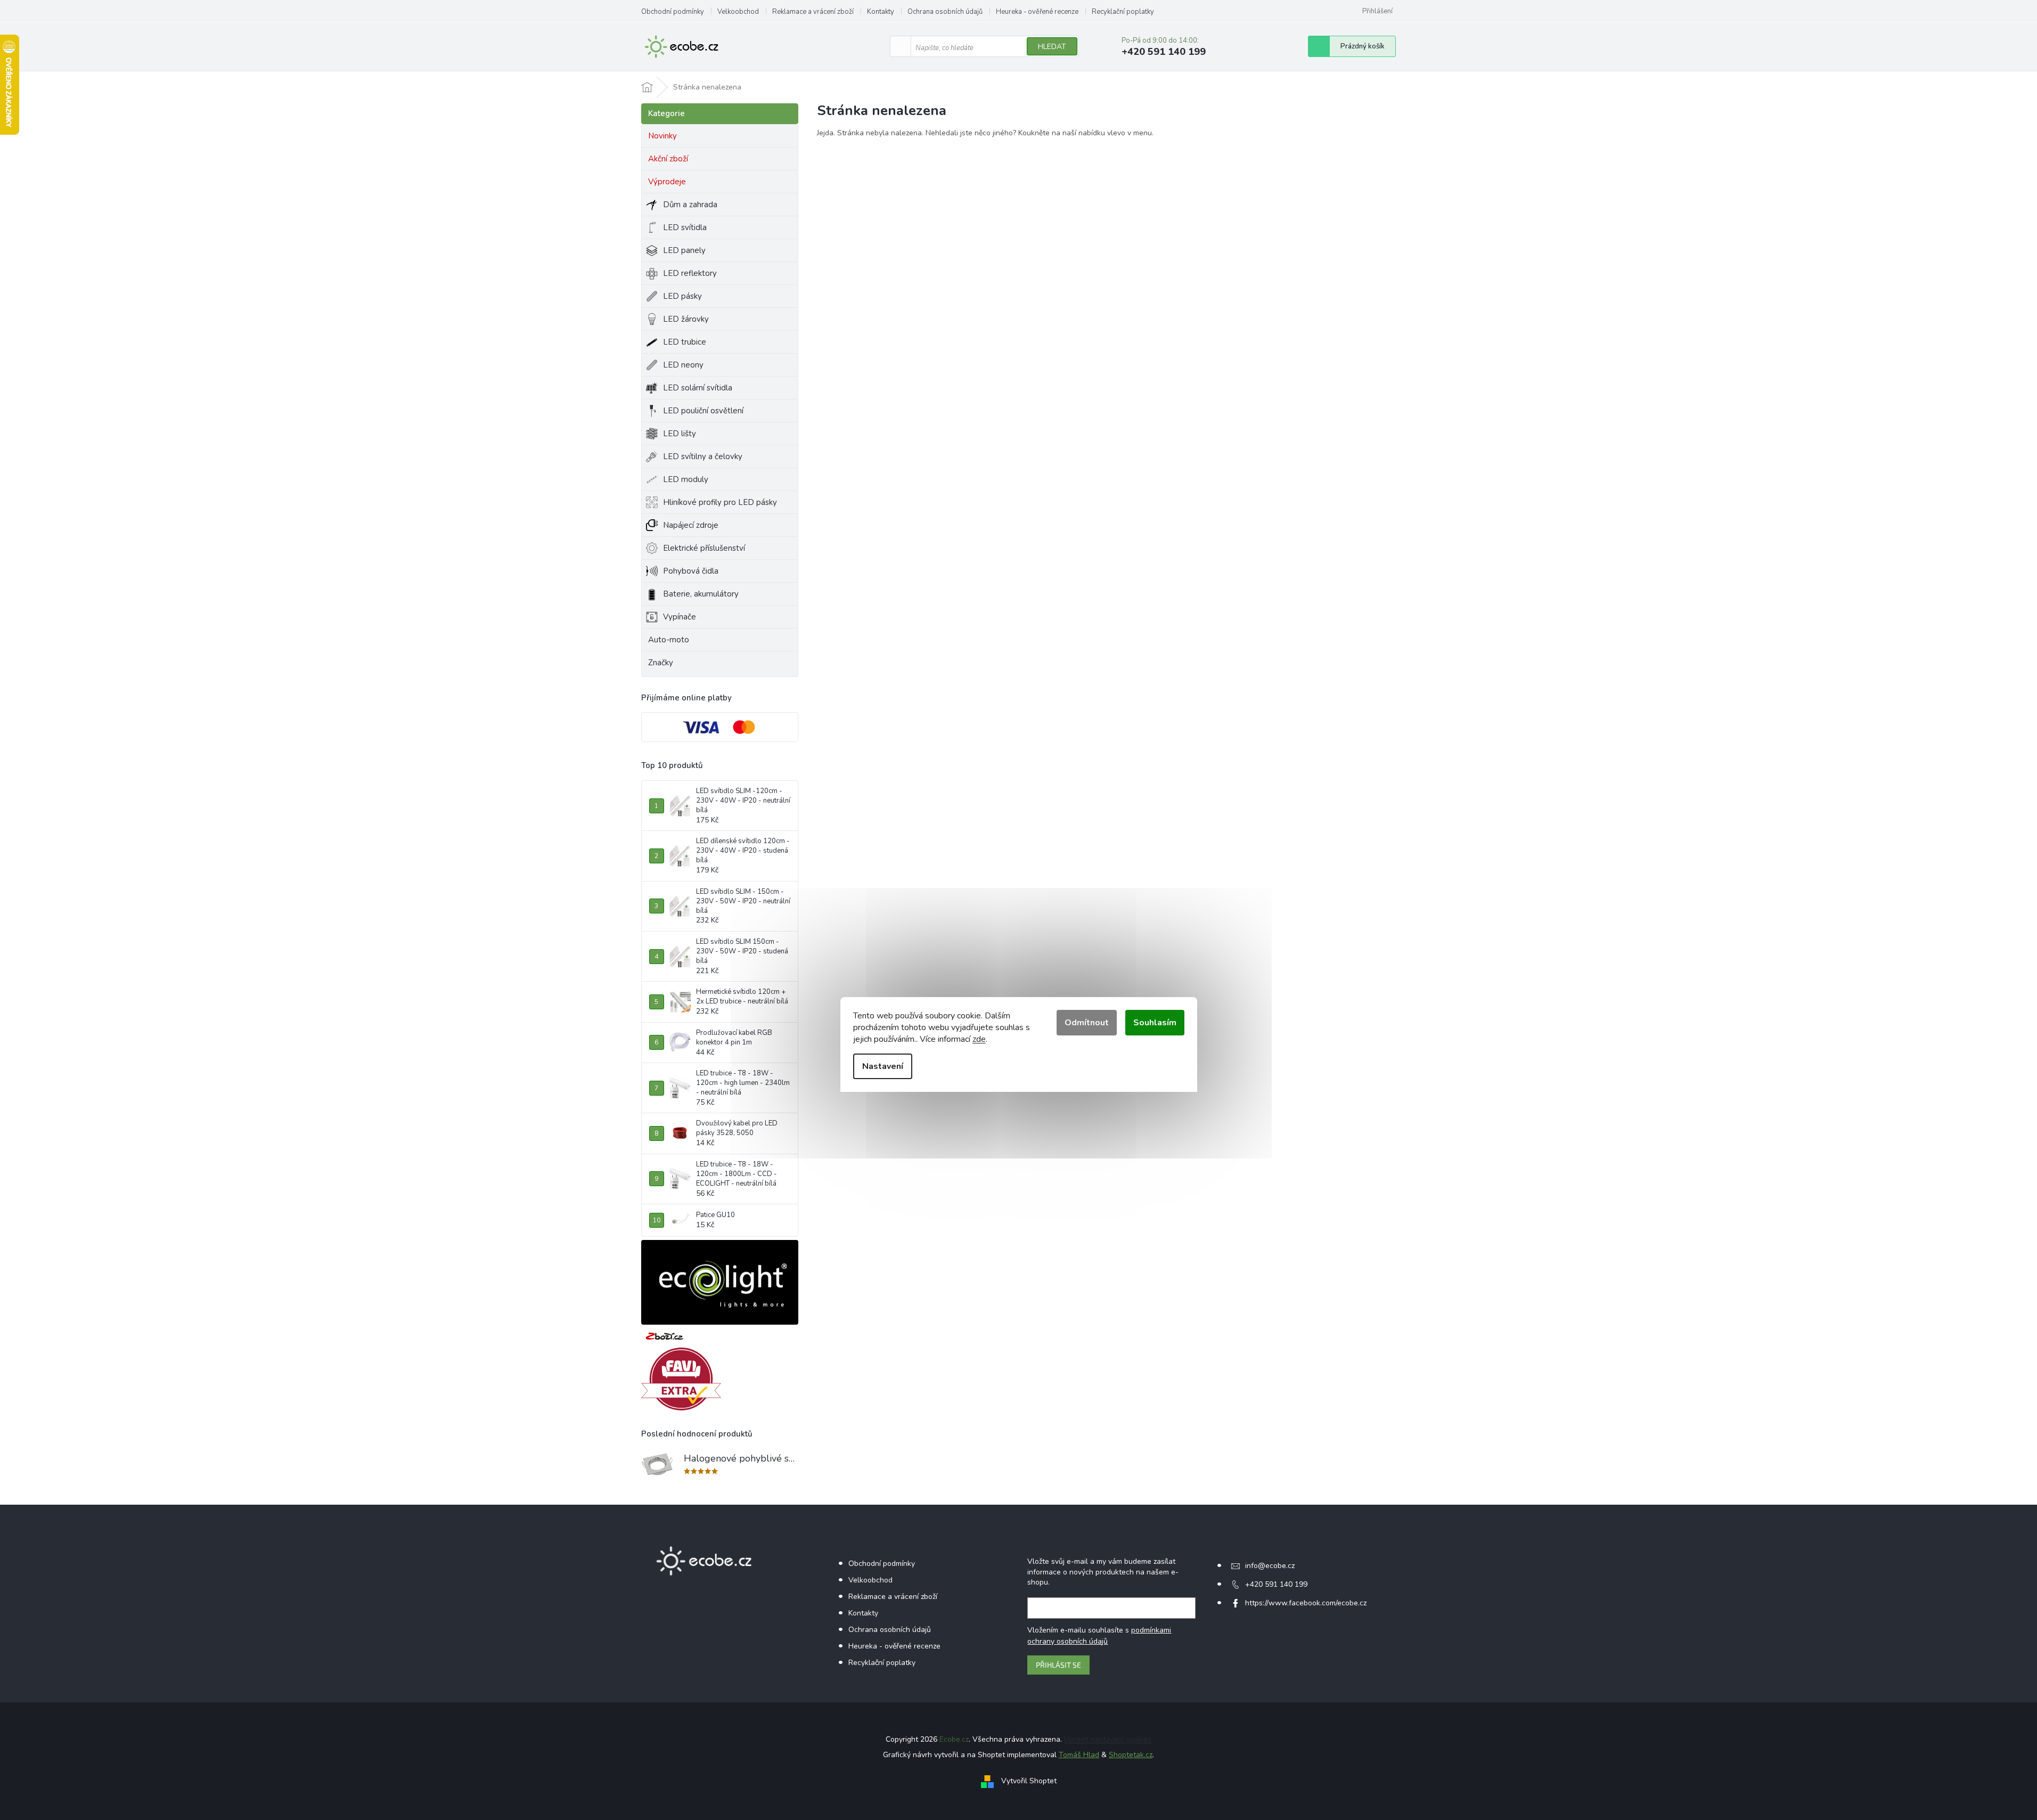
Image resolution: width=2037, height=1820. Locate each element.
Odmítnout (1087, 1023)
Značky (661, 663)
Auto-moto (669, 640)
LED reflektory (690, 273)
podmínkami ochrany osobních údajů (1099, 1635)
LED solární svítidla (698, 388)
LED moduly (686, 479)
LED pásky (682, 296)
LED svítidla (685, 227)
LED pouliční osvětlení (703, 411)
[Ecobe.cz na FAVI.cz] (681, 1379)
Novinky (662, 136)
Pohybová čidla (691, 571)
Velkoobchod (738, 12)
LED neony (683, 365)
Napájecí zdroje (691, 525)
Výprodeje (667, 182)
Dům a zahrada (690, 205)
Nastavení (883, 1066)
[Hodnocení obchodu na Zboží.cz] (665, 1336)
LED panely (684, 250)
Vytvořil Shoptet (1029, 1781)
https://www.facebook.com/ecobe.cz (1306, 1603)
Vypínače (680, 617)
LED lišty (680, 434)
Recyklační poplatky (1123, 12)
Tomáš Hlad (1079, 1755)
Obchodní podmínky (673, 12)
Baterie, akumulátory (701, 594)
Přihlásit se (1058, 1665)
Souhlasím (1155, 1023)
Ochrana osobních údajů (945, 12)
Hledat (1052, 47)
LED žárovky (686, 319)
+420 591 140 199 (1276, 1584)
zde (979, 1039)
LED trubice (685, 342)
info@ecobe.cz (1270, 1566)
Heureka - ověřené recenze (1037, 12)
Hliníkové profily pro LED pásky (720, 502)
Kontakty (881, 12)
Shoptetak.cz (1131, 1755)
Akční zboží (668, 159)
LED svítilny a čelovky (703, 456)
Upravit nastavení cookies (1108, 1739)
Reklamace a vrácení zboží (813, 12)
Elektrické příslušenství (704, 548)
